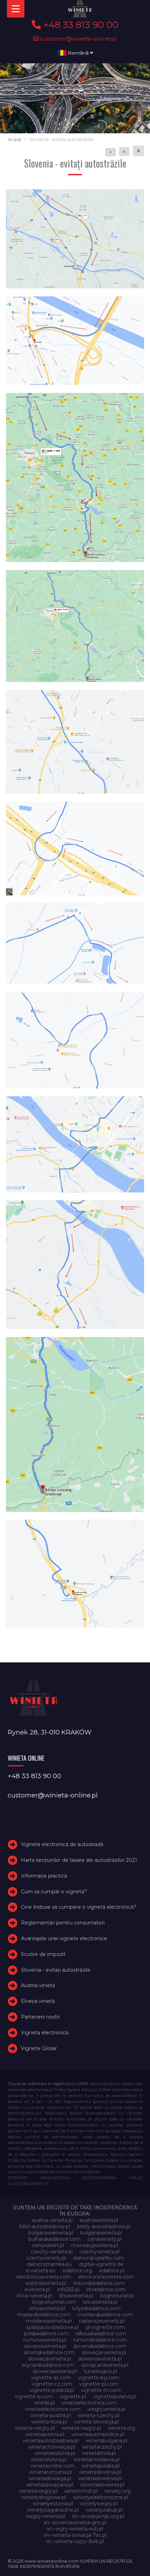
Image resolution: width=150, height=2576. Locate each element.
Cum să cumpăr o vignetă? (54, 1892)
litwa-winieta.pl (35, 2296)
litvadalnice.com (106, 2289)
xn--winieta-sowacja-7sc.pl (75, 2535)
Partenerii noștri (40, 2017)
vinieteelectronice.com (53, 2409)
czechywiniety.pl (46, 2258)
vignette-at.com (51, 2378)
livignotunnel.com (54, 2302)
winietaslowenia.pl (100, 2478)
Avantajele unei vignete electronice (64, 1938)
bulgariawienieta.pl (51, 2233)
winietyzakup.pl (104, 2510)
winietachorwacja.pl (51, 2447)
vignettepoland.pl (114, 2396)
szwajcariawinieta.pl (105, 2365)
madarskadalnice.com (44, 2315)
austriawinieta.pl (99, 2220)
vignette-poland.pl (52, 2390)
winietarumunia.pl (50, 2472)
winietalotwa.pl (49, 2459)
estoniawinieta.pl (46, 2283)
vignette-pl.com (99, 2384)
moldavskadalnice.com (105, 2315)
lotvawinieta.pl (100, 2302)
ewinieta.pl (37, 2289)
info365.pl (68, 2289)
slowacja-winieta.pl (104, 2352)
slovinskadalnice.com (49, 2352)
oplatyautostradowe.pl (52, 2327)
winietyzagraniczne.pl (53, 2510)
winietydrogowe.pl (44, 2497)
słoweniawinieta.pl (55, 2371)
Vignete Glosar (39, 2048)
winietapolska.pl (101, 2466)
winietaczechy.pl (102, 2447)
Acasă (14, 139)
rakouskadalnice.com (101, 2334)
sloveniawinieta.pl (45, 2346)
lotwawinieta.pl (47, 2308)
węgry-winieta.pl (46, 2516)
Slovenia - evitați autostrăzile (56, 1970)
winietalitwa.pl (99, 2453)
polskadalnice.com (46, 2334)
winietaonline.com (52, 2466)
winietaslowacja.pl (50, 2478)
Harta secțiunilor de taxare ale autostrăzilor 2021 (79, 1860)
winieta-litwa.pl (49, 2422)
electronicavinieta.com (44, 2277)
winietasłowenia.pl (102, 2485)
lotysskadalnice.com (96, 2308)
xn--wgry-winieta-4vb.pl (75, 2529)
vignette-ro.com (101, 2390)
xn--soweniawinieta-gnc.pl (75, 2522)
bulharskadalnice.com (54, 2239)
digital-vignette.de (101, 2264)
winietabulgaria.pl (106, 2441)
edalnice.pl (112, 2271)
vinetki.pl (44, 2403)
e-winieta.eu (41, 2271)
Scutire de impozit (43, 1954)
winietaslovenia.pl (100, 2472)
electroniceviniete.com (106, 2277)
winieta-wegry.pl (35, 2428)
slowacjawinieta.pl (50, 2359)
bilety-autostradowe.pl (104, 2226)
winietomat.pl (81, 2491)
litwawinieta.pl (76, 2296)
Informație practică (44, 1876)
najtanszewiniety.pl (102, 2321)
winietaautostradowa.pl (51, 2441)
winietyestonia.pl (53, 2504)
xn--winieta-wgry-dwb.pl (75, 2541)
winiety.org (118, 2491)
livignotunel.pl (117, 2296)
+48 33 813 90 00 (80, 25)
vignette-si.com (34, 2396)
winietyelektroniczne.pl (101, 2497)
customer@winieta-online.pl (78, 39)
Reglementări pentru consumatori (63, 1923)
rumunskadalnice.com (100, 2340)
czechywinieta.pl (100, 2252)
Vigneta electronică (45, 2033)
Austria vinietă (38, 1986)
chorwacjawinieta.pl (94, 2245)
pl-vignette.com (105, 2327)
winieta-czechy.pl (99, 2415)
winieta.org (122, 2428)
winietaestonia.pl (55, 2453)
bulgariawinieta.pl (101, 2233)
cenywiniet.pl (48, 2245)
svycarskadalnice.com (48, 2365)
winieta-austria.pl (51, 2415)
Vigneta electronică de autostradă (62, 1844)
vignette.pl (73, 2396)
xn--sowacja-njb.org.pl (98, 2516)
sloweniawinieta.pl (100, 2359)
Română (78, 53)
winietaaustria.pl (45, 2434)
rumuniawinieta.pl (45, 2340)
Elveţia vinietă (38, 2001)
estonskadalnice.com (99, 2283)
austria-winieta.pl (52, 2220)
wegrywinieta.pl (107, 2409)
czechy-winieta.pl (52, 2252)
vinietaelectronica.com (89, 2403)
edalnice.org (77, 2271)
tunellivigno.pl (100, 2371)
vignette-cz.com (52, 2384)
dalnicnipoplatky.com (99, 2258)
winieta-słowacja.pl (96, 2422)
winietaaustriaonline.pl (98, 2434)
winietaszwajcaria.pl (50, 2485)
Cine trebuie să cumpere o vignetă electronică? (79, 1907)
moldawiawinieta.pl (49, 2321)
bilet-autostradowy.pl (45, 2226)
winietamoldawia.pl (97, 2459)
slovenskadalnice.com (100, 2346)
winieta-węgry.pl (81, 2428)
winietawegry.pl (38, 2491)
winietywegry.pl (99, 2504)
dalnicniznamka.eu (49, 2264)
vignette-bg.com (99, 2378)
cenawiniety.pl (105, 2239)
